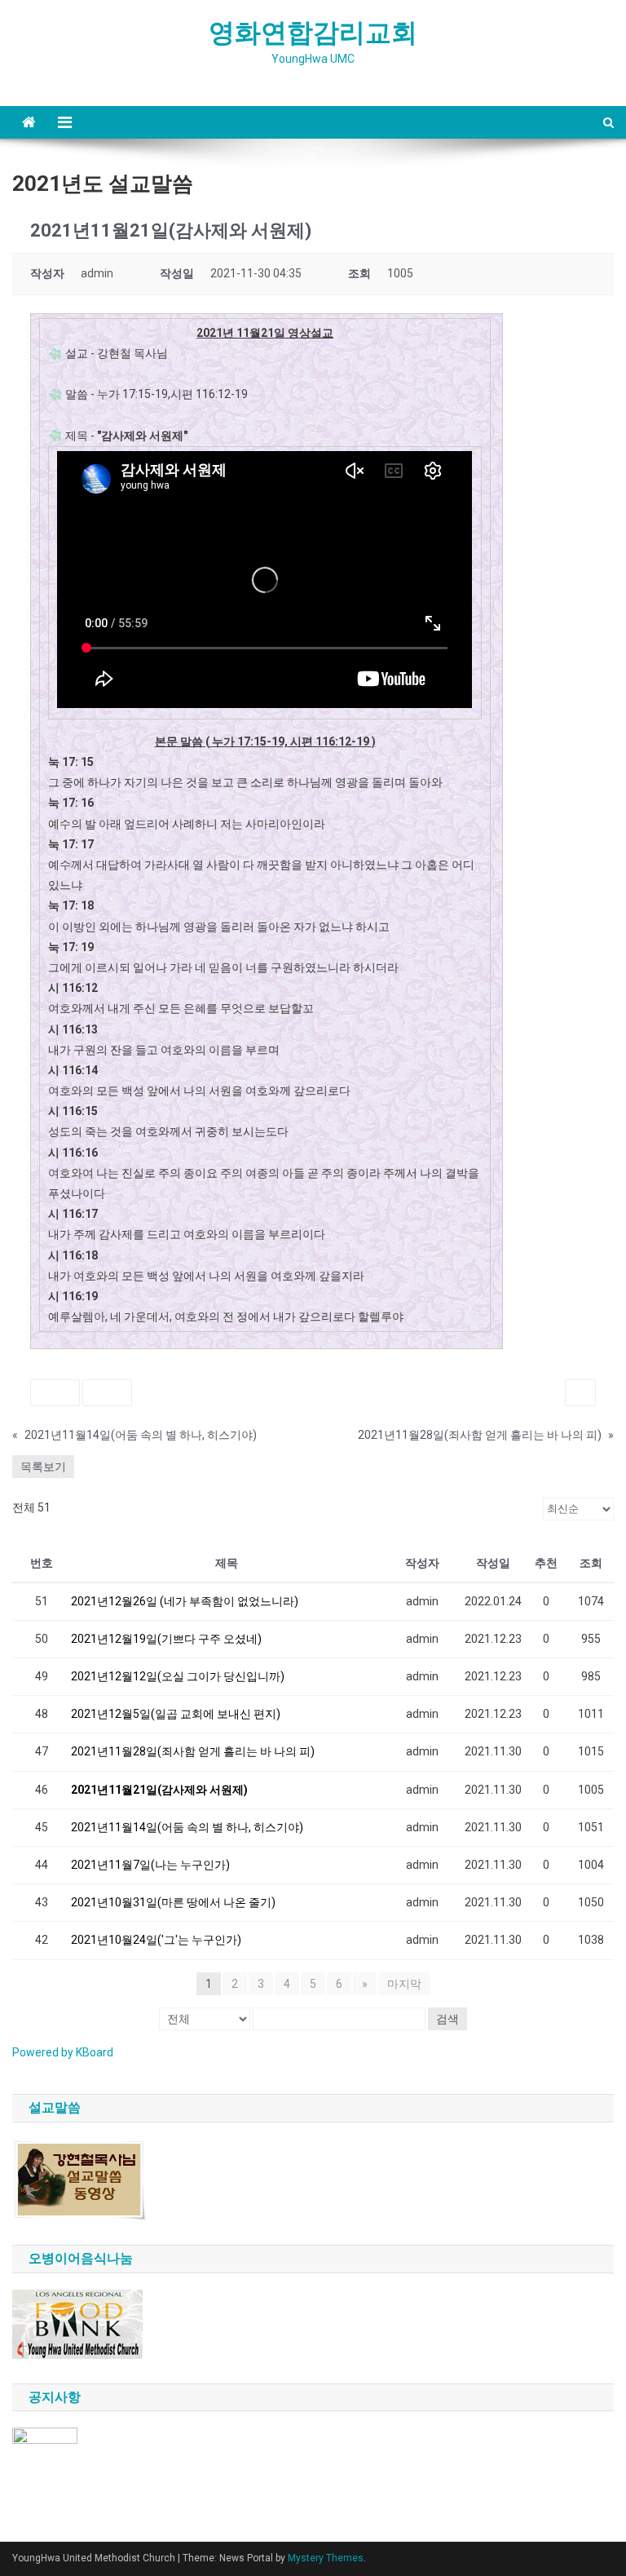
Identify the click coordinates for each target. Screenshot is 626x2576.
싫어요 (107, 1393)
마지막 (404, 1984)
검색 (447, 2019)
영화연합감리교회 (313, 33)
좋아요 (55, 1393)
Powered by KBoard (63, 2052)
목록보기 (43, 1467)
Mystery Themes (326, 2558)
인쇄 (580, 1393)
